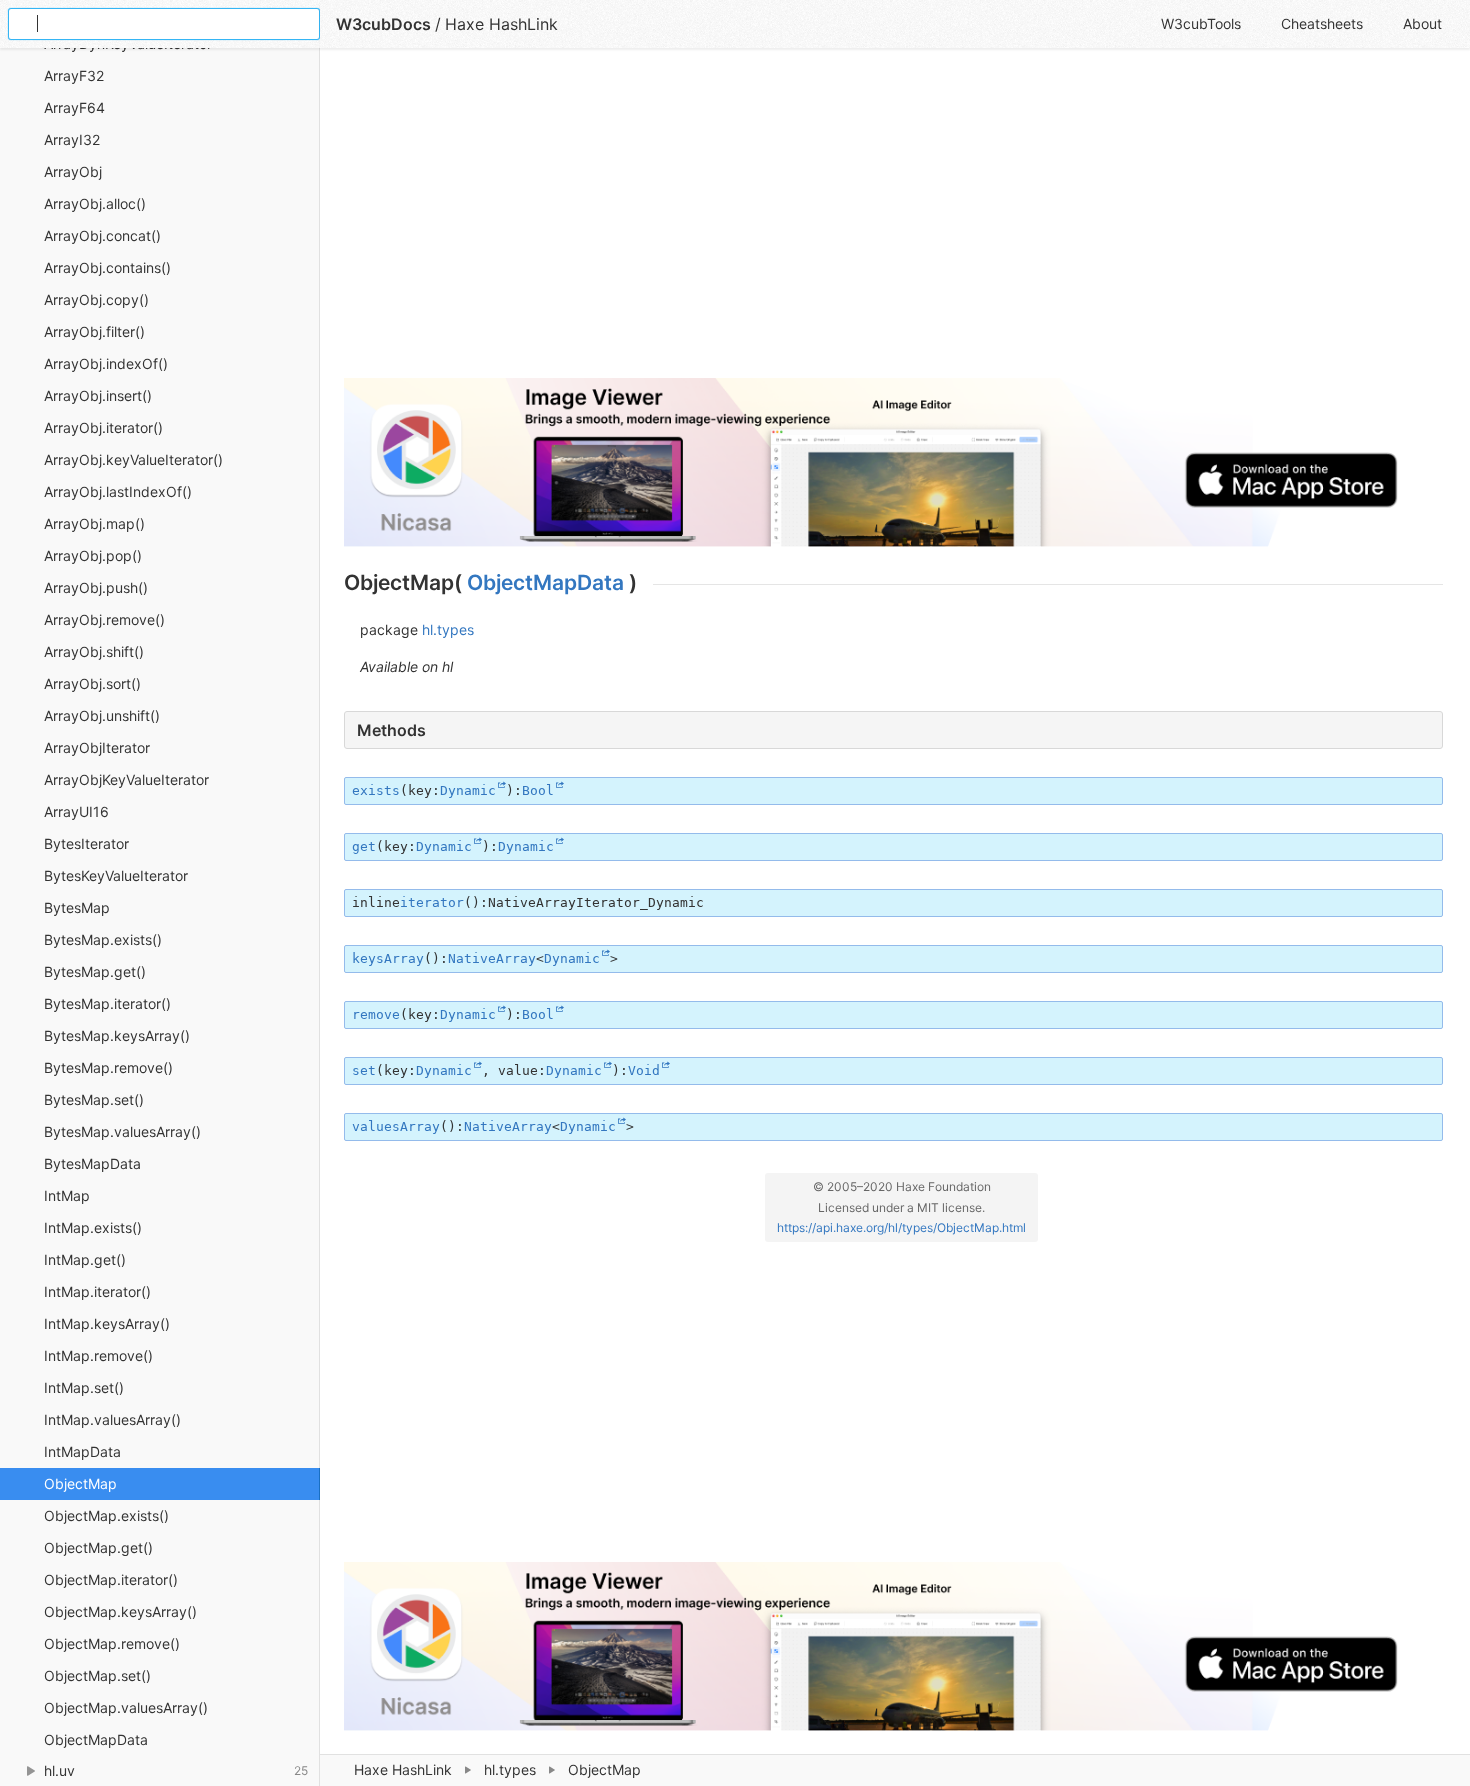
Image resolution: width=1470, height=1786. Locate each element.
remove (376, 1014)
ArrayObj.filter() (94, 331)
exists (376, 790)
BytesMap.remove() (108, 1067)
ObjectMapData (96, 1739)
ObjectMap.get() (98, 1547)
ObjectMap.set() (97, 1675)
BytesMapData (92, 1163)
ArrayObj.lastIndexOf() (118, 491)
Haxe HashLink (403, 1769)
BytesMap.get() (95, 971)
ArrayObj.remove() (104, 619)
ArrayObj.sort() (92, 683)
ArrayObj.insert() (98, 395)
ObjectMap (80, 1483)
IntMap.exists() (93, 1227)
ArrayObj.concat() (102, 235)
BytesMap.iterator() (107, 1003)
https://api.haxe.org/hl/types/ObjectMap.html (901, 1227)
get (364, 846)
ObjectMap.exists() (106, 1515)
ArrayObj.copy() (96, 299)
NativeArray (492, 958)
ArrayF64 (74, 107)
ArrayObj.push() (96, 587)
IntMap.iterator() (97, 1291)
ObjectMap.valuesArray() (126, 1707)
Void (644, 1070)
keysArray (388, 958)
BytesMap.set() (94, 1099)
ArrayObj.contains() (107, 267)
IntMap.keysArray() (107, 1323)
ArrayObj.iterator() (103, 427)
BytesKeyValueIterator (116, 875)
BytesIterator (86, 843)
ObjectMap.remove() (112, 1643)
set (364, 1070)
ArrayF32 (74, 75)
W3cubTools (1201, 23)
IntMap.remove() (98, 1355)
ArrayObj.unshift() (102, 715)
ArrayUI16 (76, 811)
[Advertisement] (893, 222)
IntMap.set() (84, 1387)
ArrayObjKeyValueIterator (126, 779)
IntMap (67, 1195)
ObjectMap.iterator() (111, 1579)
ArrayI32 (72, 139)
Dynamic (468, 790)
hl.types (510, 1769)
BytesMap (77, 907)
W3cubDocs (383, 24)
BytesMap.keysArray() (117, 1035)
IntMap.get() (85, 1259)
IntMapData (82, 1451)
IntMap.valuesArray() (112, 1419)
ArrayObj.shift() (94, 651)
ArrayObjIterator (97, 747)
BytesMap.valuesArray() (122, 1131)
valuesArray (396, 1126)
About (1422, 23)
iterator (432, 902)
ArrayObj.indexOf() (106, 363)
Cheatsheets (1322, 23)
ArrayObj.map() (94, 523)
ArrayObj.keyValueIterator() (133, 459)
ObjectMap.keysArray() (120, 1611)
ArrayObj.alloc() (95, 203)
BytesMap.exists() (103, 939)
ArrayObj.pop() (93, 555)
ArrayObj (73, 171)
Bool (538, 790)
